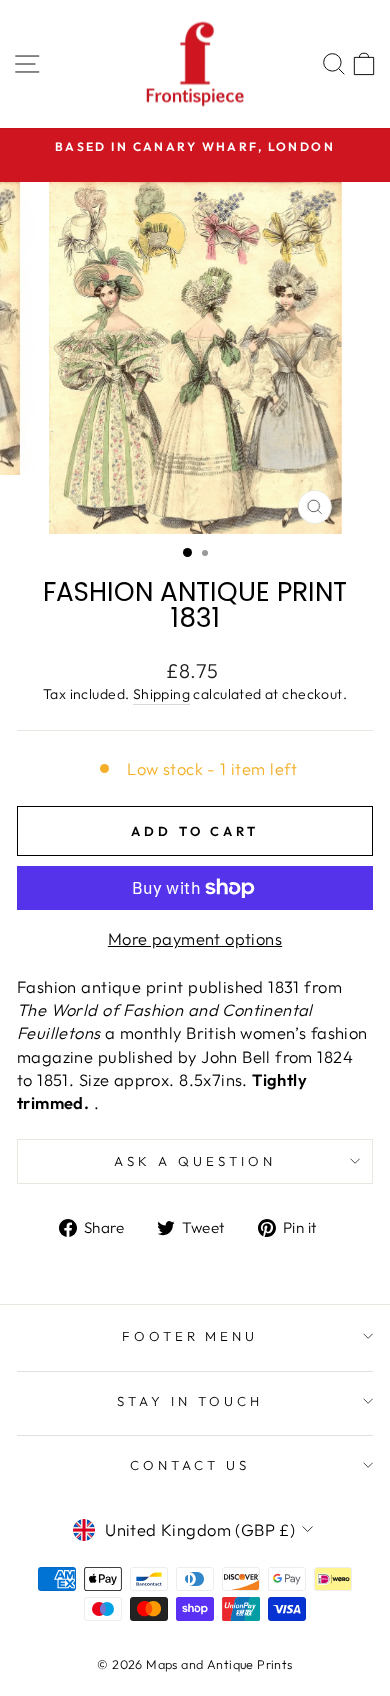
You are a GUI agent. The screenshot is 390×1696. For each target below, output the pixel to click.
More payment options (195, 938)
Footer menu (190, 1336)
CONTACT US (190, 1465)
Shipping (161, 694)
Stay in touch (190, 1401)
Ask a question (195, 1161)
